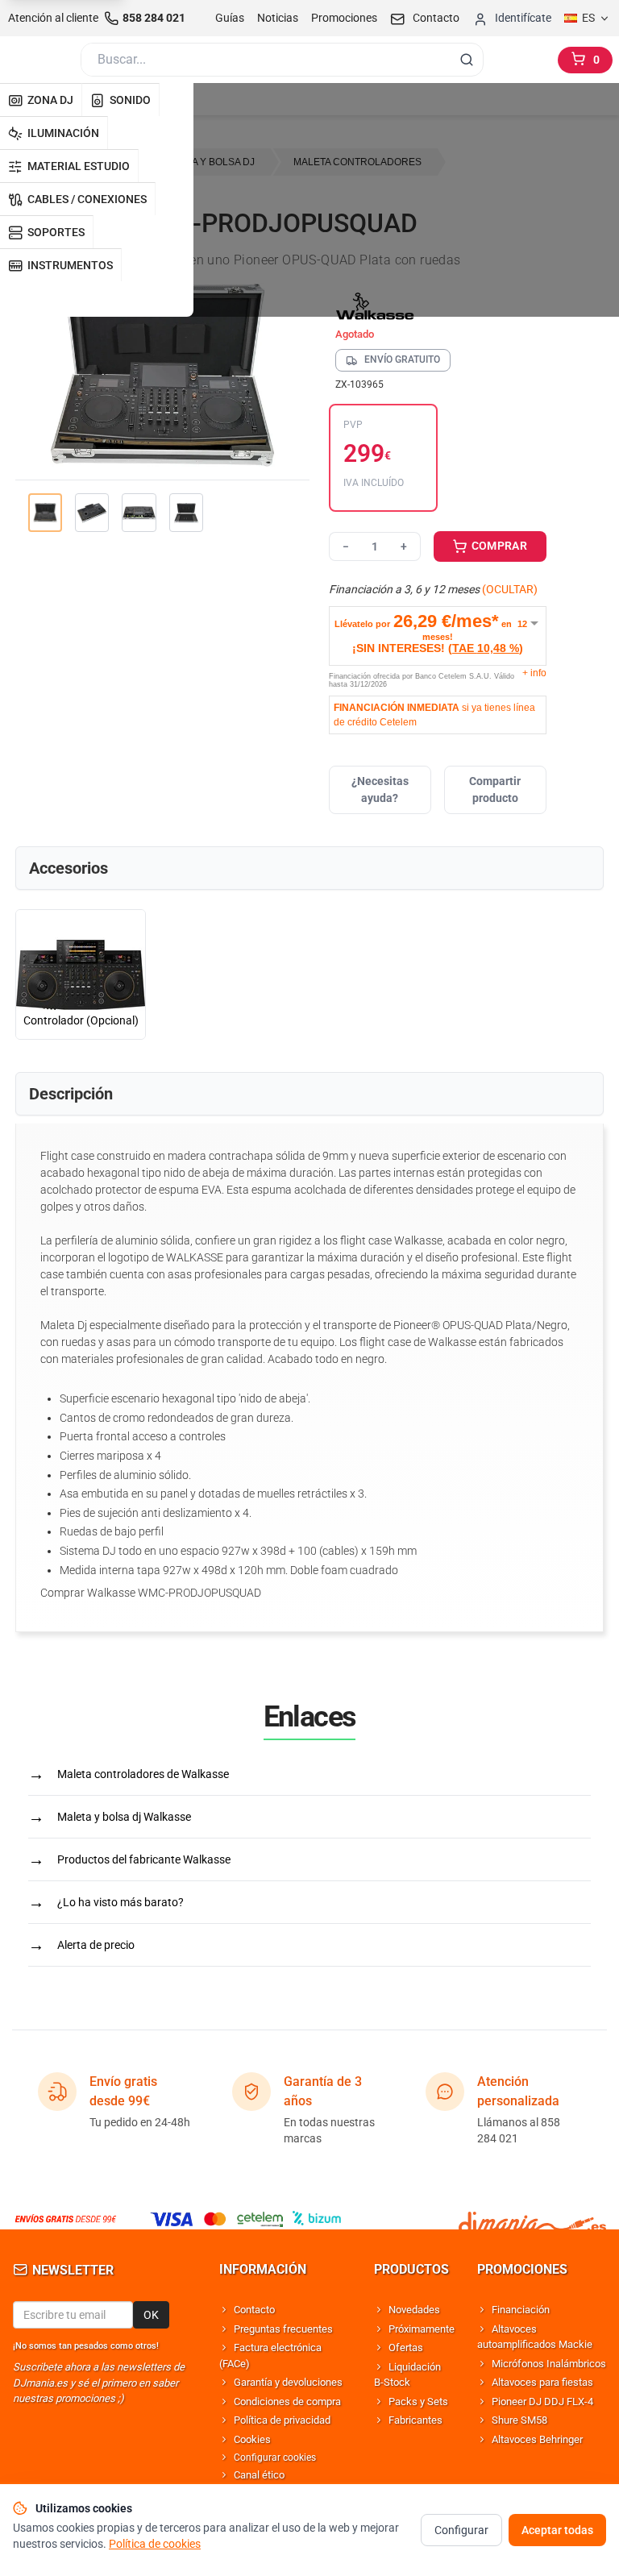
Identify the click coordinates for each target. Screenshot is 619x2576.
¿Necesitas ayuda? (380, 789)
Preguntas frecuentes (283, 2329)
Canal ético (259, 2475)
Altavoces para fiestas (542, 2382)
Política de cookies (155, 2544)
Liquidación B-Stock (407, 2375)
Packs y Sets (418, 2401)
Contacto (254, 2310)
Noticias (278, 18)
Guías (230, 18)
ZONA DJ (50, 100)
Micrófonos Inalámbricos (549, 2364)
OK (151, 2315)
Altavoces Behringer (537, 2439)
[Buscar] (467, 60)
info (534, 673)
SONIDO (130, 100)
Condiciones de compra (287, 2401)
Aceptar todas (557, 2530)
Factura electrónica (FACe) (270, 2356)
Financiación (521, 2310)
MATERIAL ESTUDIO (79, 166)
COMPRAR (498, 546)
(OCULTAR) (510, 589)
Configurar (461, 2530)
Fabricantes (415, 2420)
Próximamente (422, 2329)
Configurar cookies (275, 2458)
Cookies (252, 2439)
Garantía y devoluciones (288, 2382)
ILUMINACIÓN (63, 133)
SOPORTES (56, 232)
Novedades (414, 2310)
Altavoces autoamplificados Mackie (535, 2337)
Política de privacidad (282, 2420)
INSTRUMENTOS (70, 265)
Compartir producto (495, 789)
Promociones (344, 18)
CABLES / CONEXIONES (87, 199)
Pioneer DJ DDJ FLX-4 (542, 2401)
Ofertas (406, 2347)
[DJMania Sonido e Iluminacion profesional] (532, 2219)
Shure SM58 (519, 2420)
